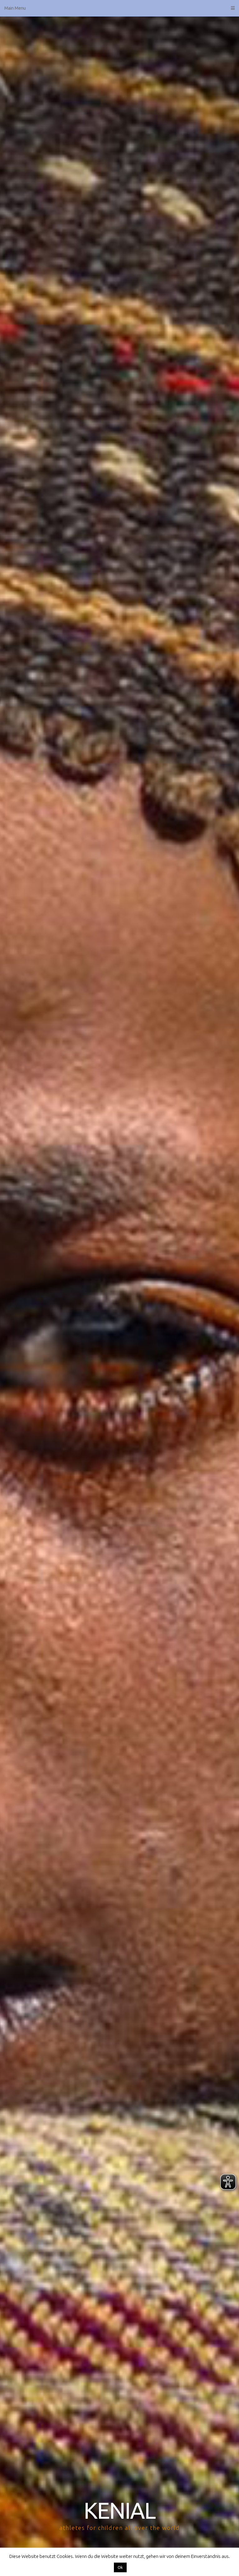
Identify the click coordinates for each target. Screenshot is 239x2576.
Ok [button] (120, 2567)
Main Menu (15, 8)
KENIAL (119, 2510)
